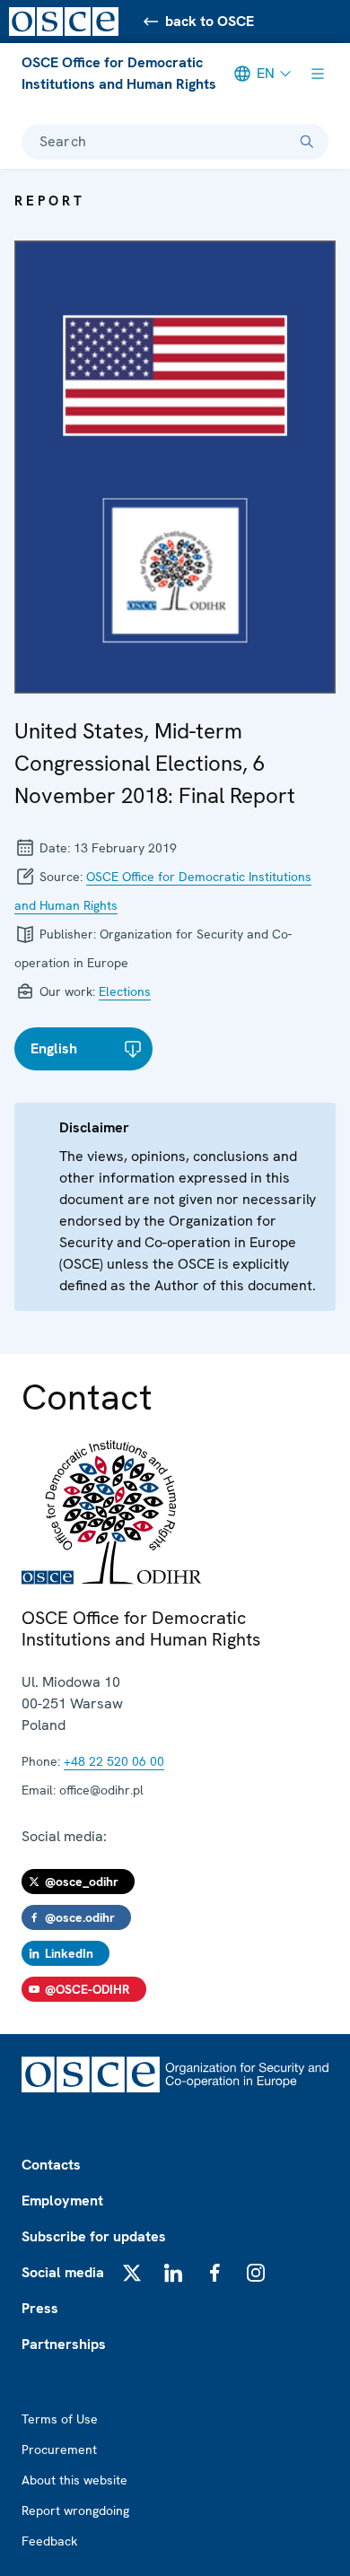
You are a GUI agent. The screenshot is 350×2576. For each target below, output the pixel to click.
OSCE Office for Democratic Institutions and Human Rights (119, 73)
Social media (63, 2272)
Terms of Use (60, 2419)
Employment (62, 2201)
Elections (125, 991)
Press (40, 2308)
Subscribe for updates (94, 2236)
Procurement (59, 2449)
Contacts (51, 2165)
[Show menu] (318, 74)
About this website (74, 2480)
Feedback (49, 2541)
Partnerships (64, 2344)
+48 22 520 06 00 (114, 1761)
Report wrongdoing (75, 2511)
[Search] (307, 142)
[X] (132, 2273)
